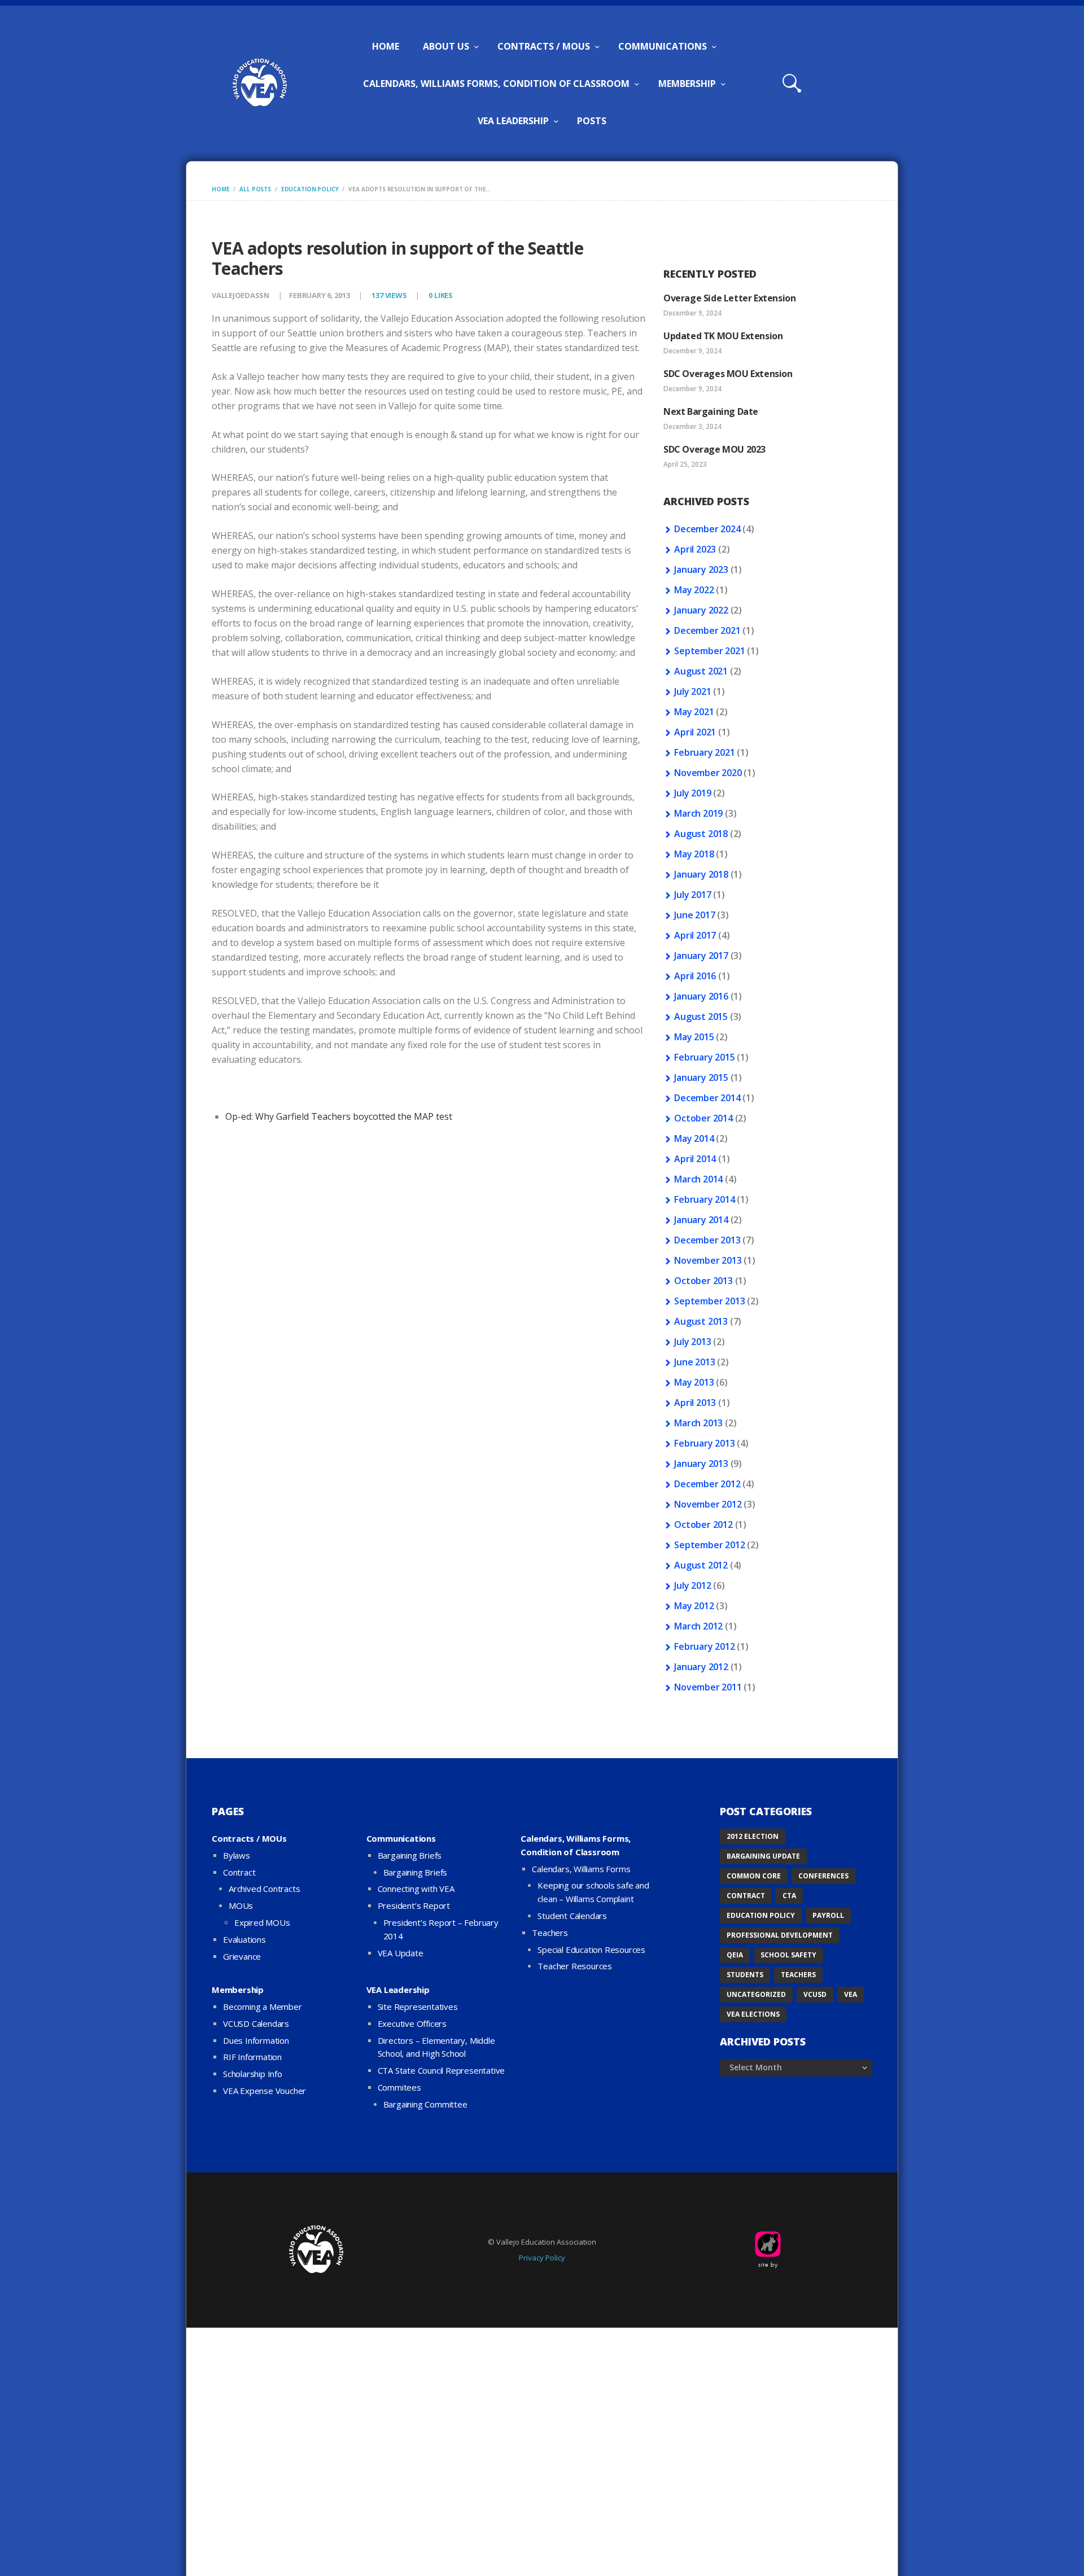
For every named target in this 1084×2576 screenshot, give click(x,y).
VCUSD (815, 1994)
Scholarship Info (253, 2074)
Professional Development (780, 1935)
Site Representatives (418, 2007)
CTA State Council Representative (442, 2070)
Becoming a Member (263, 2007)
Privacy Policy (542, 2258)
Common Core (754, 1876)
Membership (238, 1990)
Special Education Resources (591, 1949)
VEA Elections (753, 2014)
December (707, 529)
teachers (798, 1975)
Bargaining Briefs (410, 1855)
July (692, 691)
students (745, 1975)
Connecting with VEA (416, 1889)
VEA (851, 1994)
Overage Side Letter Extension (729, 298)
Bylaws (237, 1855)
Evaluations (244, 1939)
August (701, 671)
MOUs (241, 1905)
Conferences (823, 1876)
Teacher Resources (575, 1966)
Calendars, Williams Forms (581, 1869)
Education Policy (310, 189)
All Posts (255, 189)
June (694, 915)
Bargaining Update (763, 1856)
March (698, 813)
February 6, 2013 (319, 295)
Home (220, 189)
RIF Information (252, 2057)
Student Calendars (572, 1916)
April (695, 549)
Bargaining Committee (425, 2104)
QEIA (735, 1955)
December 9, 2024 (692, 313)
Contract (239, 1872)
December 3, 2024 (692, 426)
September (709, 651)
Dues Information (256, 2040)
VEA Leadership (398, 1990)
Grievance (242, 1956)
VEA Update (401, 1953)
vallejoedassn (241, 295)
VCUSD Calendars (256, 2023)
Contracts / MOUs (249, 1838)
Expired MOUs (262, 1922)
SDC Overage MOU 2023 (714, 449)
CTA (789, 1896)
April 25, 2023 (685, 464)
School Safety (788, 1955)
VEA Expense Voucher (265, 2091)
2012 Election (753, 1836)
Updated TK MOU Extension (723, 336)
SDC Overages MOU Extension (728, 374)
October (703, 1118)
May (694, 590)
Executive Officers (412, 2023)
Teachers (550, 1933)
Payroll (828, 1915)
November (708, 773)
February (704, 752)
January (701, 569)
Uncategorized (756, 1994)
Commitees (399, 2087)
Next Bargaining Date (711, 411)
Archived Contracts (264, 1889)
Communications (401, 1838)
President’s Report (414, 1905)
